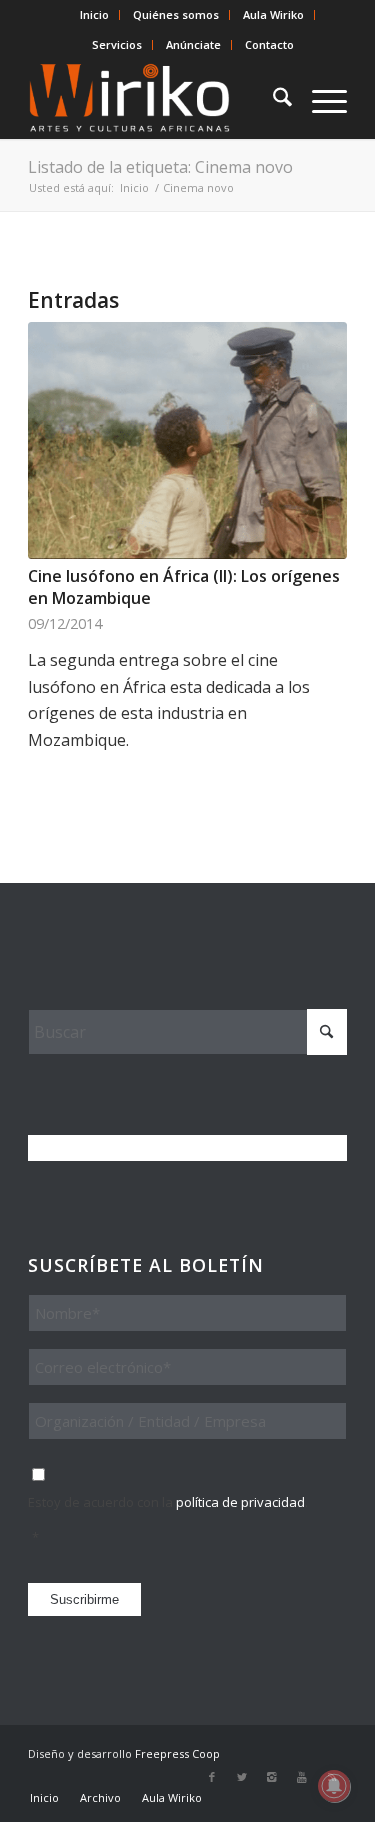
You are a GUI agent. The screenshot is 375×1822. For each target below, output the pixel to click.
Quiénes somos (176, 14)
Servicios (117, 44)
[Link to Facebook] (212, 1777)
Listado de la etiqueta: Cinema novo (160, 167)
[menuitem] (95, 15)
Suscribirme (84, 1599)
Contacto (269, 44)
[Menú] (319, 99)
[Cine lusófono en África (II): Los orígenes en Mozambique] (187, 440)
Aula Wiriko (273, 14)
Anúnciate (193, 44)
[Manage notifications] (334, 1786)
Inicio (94, 14)
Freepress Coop (177, 1753)
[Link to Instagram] (272, 1777)
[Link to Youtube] (302, 1777)
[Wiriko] (155, 99)
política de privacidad (240, 1502)
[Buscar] (272, 99)
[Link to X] (242, 1777)
